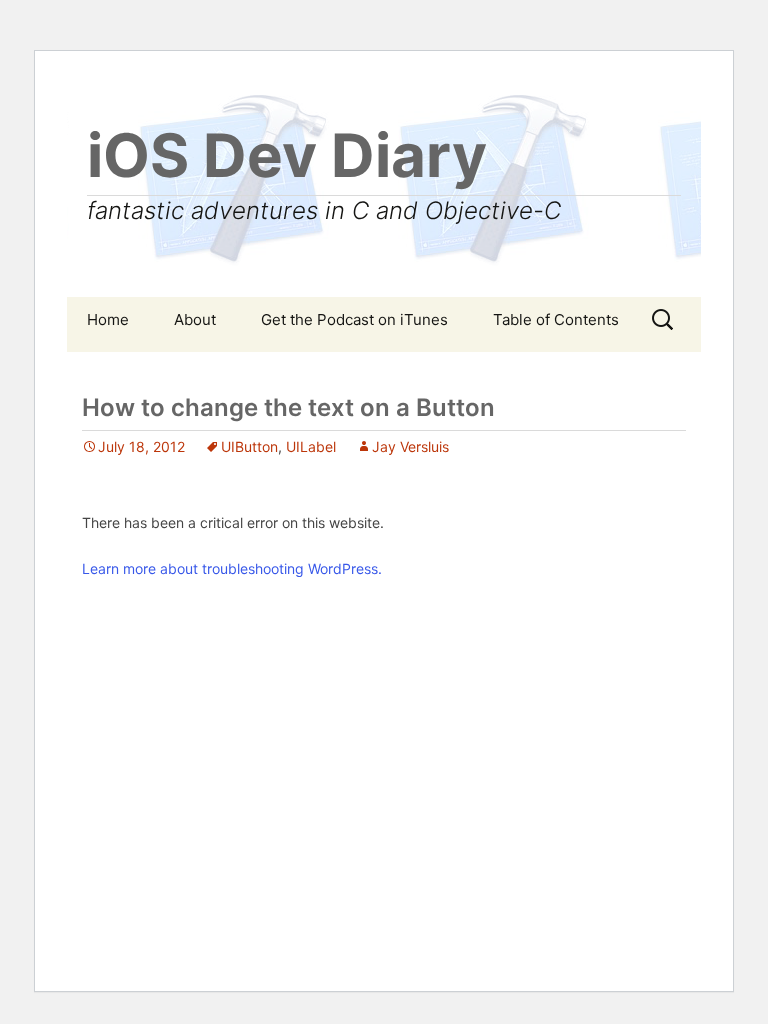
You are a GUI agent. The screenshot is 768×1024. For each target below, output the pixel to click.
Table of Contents (556, 319)
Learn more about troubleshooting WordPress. (232, 568)
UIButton (249, 446)
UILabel (311, 446)
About (195, 319)
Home (108, 319)
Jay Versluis (410, 446)
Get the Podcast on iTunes (354, 319)
